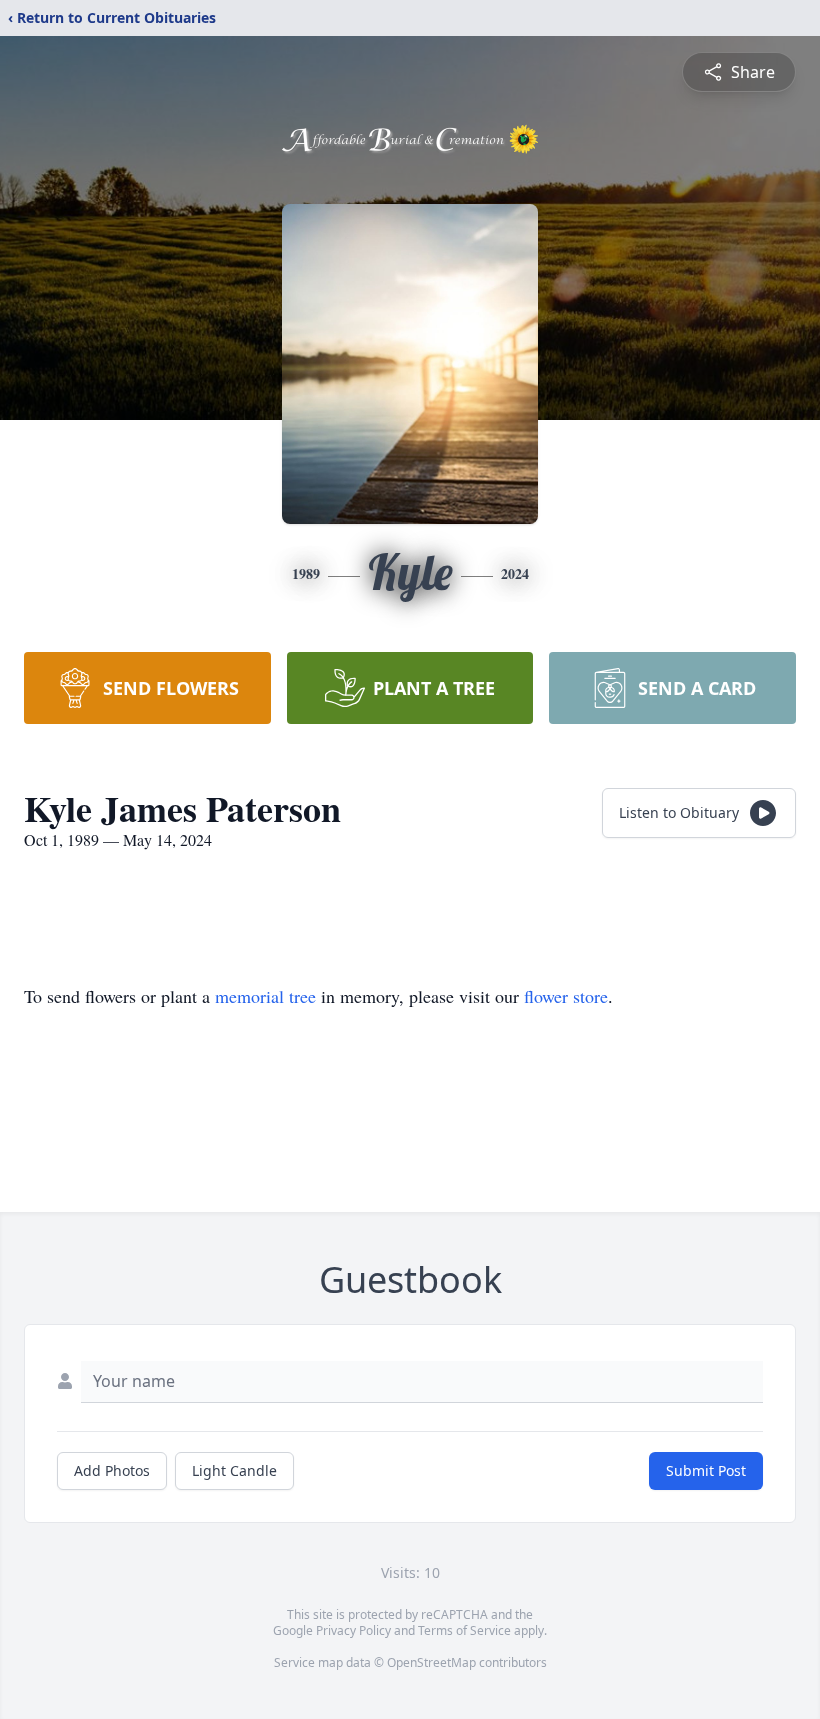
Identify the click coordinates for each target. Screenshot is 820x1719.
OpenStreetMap (431, 1662)
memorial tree (265, 996)
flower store (566, 996)
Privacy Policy (353, 1630)
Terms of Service (464, 1630)
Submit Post (706, 1470)
